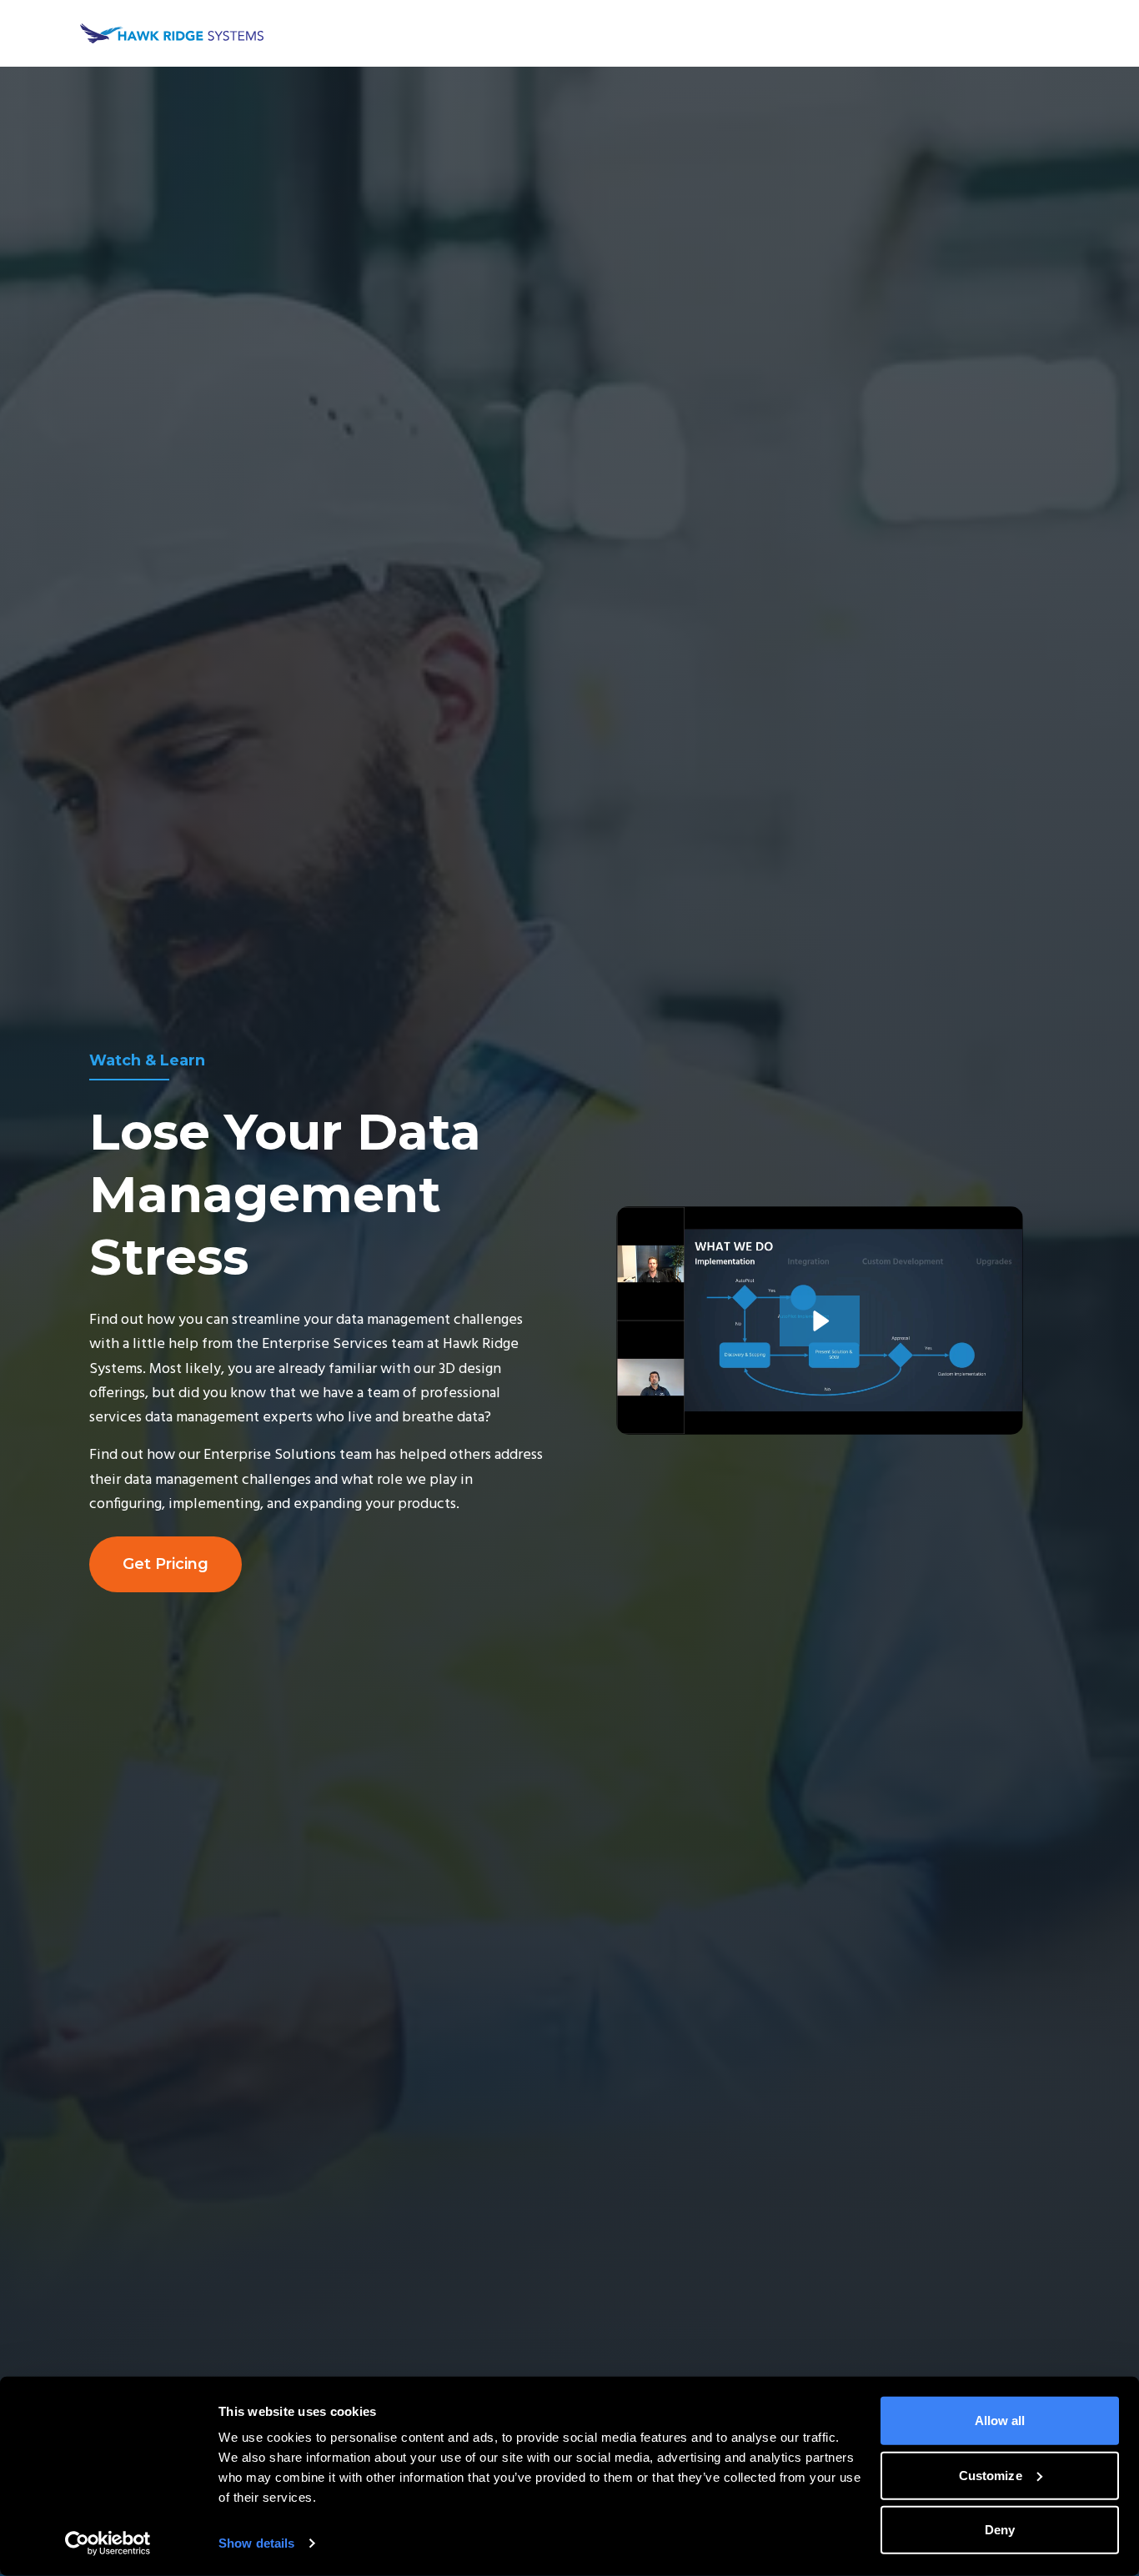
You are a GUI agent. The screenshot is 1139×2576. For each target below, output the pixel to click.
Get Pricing (166, 1564)
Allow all (1000, 2421)
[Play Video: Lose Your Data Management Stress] (819, 1321)
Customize (991, 2475)
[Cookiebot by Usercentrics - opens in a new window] (108, 2543)
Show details (256, 2543)
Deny (1000, 2530)
